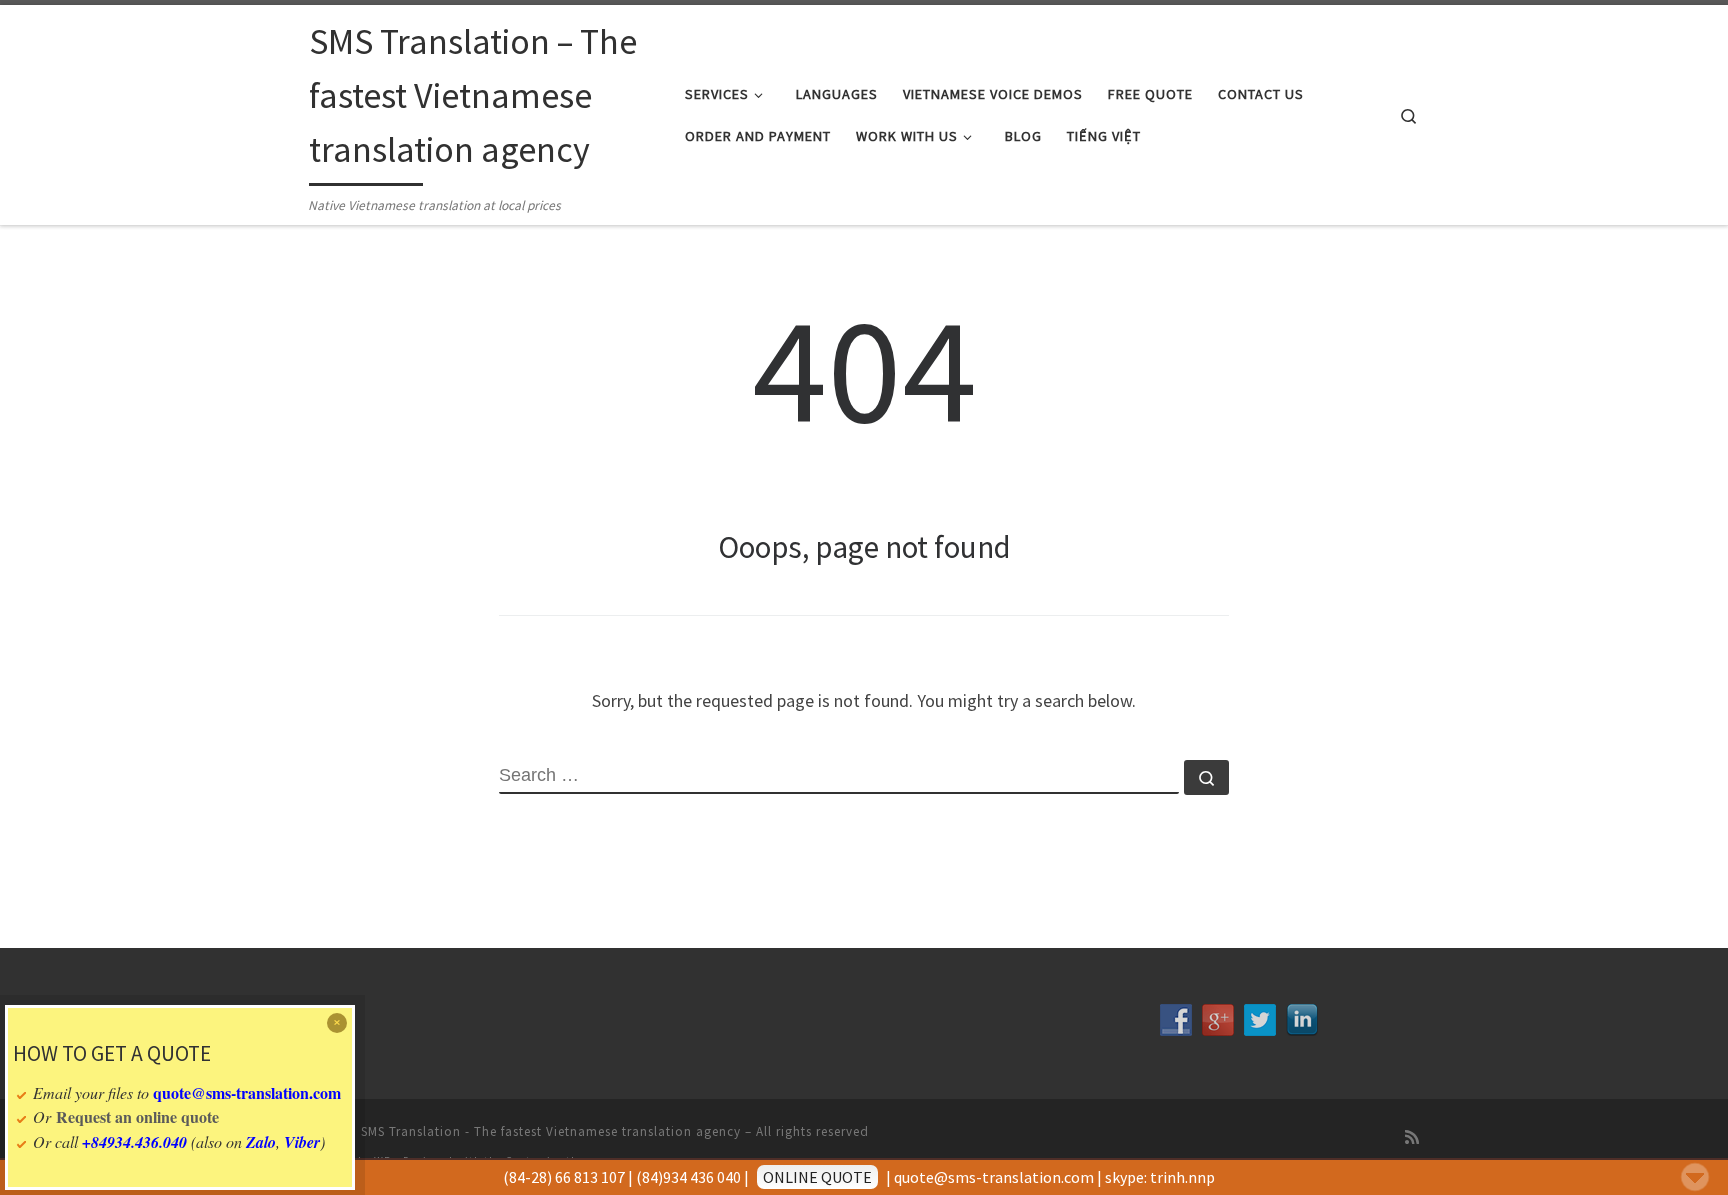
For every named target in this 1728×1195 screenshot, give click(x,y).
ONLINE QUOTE (817, 1177)
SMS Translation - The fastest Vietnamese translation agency (551, 1131)
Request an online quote (137, 1116)
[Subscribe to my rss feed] (1412, 1137)
